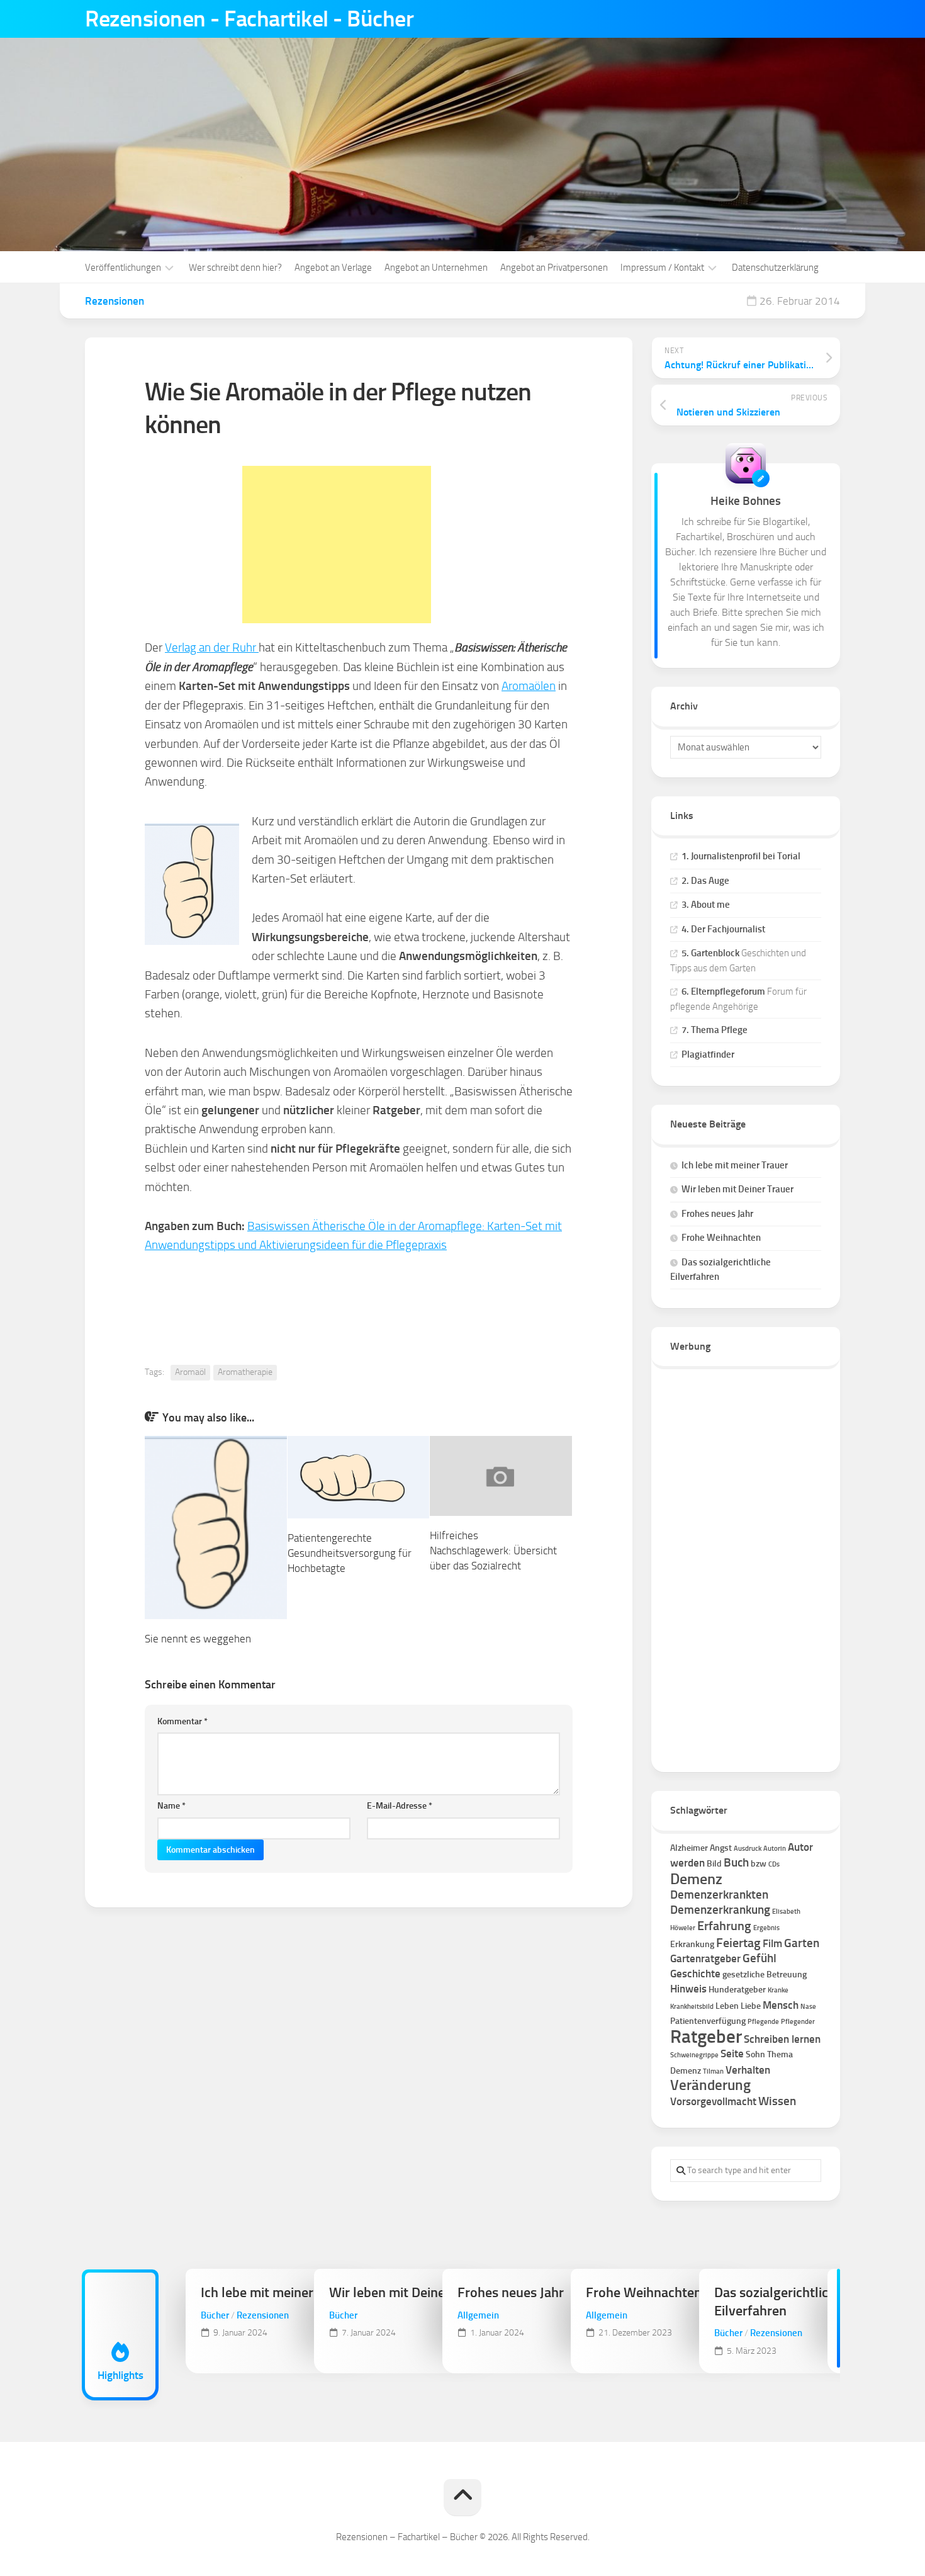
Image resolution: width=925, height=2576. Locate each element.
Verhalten (748, 2070)
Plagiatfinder (708, 1054)
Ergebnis (766, 1928)
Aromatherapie (245, 1372)
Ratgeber (706, 2036)
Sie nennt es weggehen (198, 1639)
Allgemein (478, 2315)
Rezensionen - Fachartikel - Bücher (249, 19)
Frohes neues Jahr (717, 1214)
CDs (774, 1864)
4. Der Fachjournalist (723, 929)
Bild (714, 1864)
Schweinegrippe (694, 2055)
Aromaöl (190, 1372)
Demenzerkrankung (720, 1910)
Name (171, 1806)
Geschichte (695, 1974)
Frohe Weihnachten (721, 1238)
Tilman (713, 2071)
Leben (727, 2006)
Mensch (781, 2005)
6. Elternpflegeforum (723, 991)
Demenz (696, 1879)
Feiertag (738, 1943)
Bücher (215, 2315)
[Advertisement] (337, 545)
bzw (759, 1864)
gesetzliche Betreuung (765, 1974)
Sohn (755, 2054)
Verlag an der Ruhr (212, 647)
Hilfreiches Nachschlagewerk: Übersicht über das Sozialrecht (493, 1551)
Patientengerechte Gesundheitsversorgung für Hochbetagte (350, 1553)
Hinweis (688, 1989)
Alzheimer (689, 1848)
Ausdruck (748, 1849)
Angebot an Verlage (333, 268)
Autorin (775, 1849)
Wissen (777, 2101)
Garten (802, 1943)
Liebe (751, 2006)
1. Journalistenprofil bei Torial (741, 856)
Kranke (778, 1990)
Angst (721, 1848)
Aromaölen (529, 686)
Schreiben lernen (782, 2039)
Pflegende (763, 2022)
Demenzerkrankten (719, 1895)
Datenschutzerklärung (775, 268)
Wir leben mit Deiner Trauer (737, 1189)
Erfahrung (724, 1926)
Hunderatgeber (737, 1990)
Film (772, 1943)
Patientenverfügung (708, 2021)
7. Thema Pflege (715, 1030)
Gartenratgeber (705, 1958)
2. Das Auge (705, 881)
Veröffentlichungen (123, 268)
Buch (736, 1862)
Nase (808, 2007)
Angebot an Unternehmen (436, 268)
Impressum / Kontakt (662, 268)
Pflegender (798, 2022)
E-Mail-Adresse (400, 1806)
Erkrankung (692, 1944)
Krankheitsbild (692, 2007)
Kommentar (182, 1721)
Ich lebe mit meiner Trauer (735, 1165)
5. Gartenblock (710, 953)
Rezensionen (115, 301)
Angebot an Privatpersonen (554, 268)
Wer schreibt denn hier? (235, 268)
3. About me (706, 905)
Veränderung (710, 2085)
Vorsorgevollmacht (713, 2101)
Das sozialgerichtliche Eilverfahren (778, 2302)
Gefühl (760, 1958)
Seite (732, 2053)
